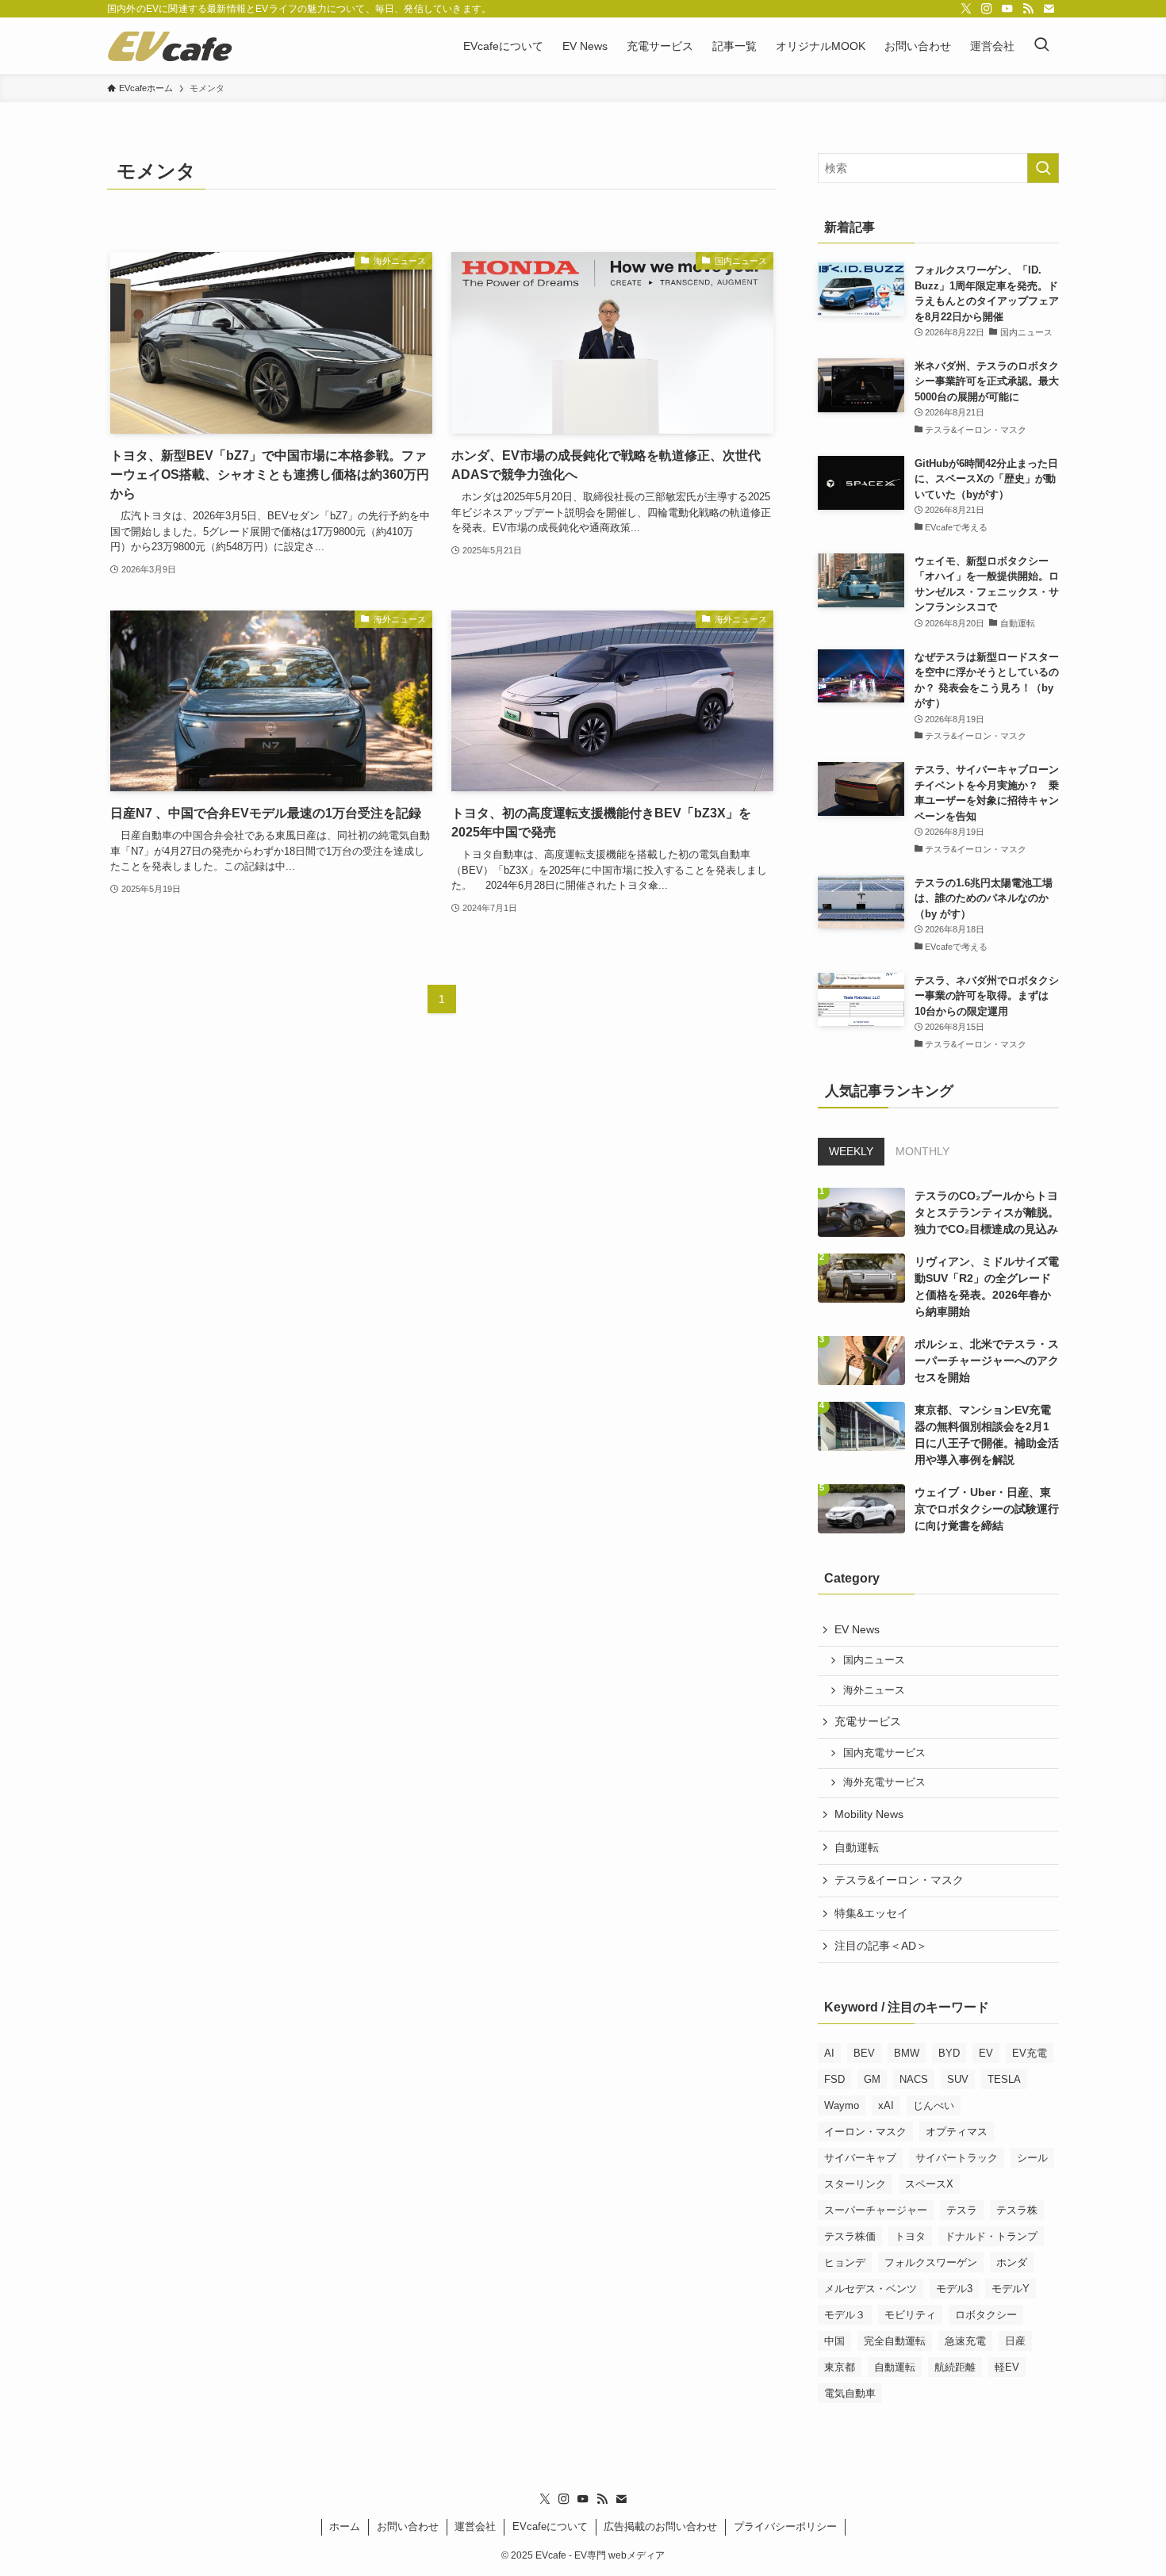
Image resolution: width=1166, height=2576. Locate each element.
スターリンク (855, 2184)
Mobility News (869, 1814)
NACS (914, 2079)
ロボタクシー (986, 2315)
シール (1032, 2158)
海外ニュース (874, 1690)
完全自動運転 (895, 2341)
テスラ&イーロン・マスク (899, 1880)
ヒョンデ (845, 2262)
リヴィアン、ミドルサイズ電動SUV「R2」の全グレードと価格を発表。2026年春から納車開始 (987, 1286)
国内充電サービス (884, 1753)
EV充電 (1030, 2053)
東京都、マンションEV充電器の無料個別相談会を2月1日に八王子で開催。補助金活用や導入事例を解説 (987, 1435)
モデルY (1011, 2289)
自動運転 (857, 1847)
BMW (907, 2053)
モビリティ (910, 2315)
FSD (834, 2079)
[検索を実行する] (1043, 168)
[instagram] (987, 9)
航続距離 (955, 2367)
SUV (958, 2079)
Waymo (842, 2105)
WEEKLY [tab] (851, 1151)
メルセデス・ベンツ (871, 2289)
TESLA (1004, 2079)
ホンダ (1012, 2262)
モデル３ (845, 2315)
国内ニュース (874, 1660)
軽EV (1007, 2367)
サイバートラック (957, 2158)
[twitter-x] (966, 9)
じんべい (934, 2105)
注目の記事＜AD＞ (881, 1946)
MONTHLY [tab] (922, 1151)
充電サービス (868, 1721)
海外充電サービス (884, 1782)
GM (872, 2079)
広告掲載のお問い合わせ (660, 2526)
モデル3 (954, 2289)
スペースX (929, 2184)
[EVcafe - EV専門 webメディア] (170, 46)
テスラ (962, 2210)
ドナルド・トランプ (991, 2236)
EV (986, 2053)
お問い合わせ (408, 2526)
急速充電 (965, 2341)
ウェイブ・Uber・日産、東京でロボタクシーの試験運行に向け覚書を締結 (987, 1509)
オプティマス (957, 2132)
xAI (886, 2105)
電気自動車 (850, 2393)
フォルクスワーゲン (931, 2262)
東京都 (840, 2367)
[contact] (1049, 9)
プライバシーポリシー (785, 2526)
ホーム (345, 2526)
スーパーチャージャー (876, 2210)
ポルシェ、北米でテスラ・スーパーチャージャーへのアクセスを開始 (987, 1361)
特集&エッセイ (871, 1913)
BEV (864, 2053)
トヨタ (910, 2236)
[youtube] (1007, 9)
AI (829, 2053)
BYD (949, 2053)
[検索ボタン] (1041, 46)
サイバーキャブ (860, 2158)
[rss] (1028, 9)
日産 (1015, 2341)
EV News (857, 1629)
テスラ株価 (850, 2236)
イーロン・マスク (865, 2132)
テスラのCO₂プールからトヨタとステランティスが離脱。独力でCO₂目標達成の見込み (987, 1212)
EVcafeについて (550, 2526)
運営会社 (475, 2526)
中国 (834, 2341)
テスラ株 (1017, 2210)
